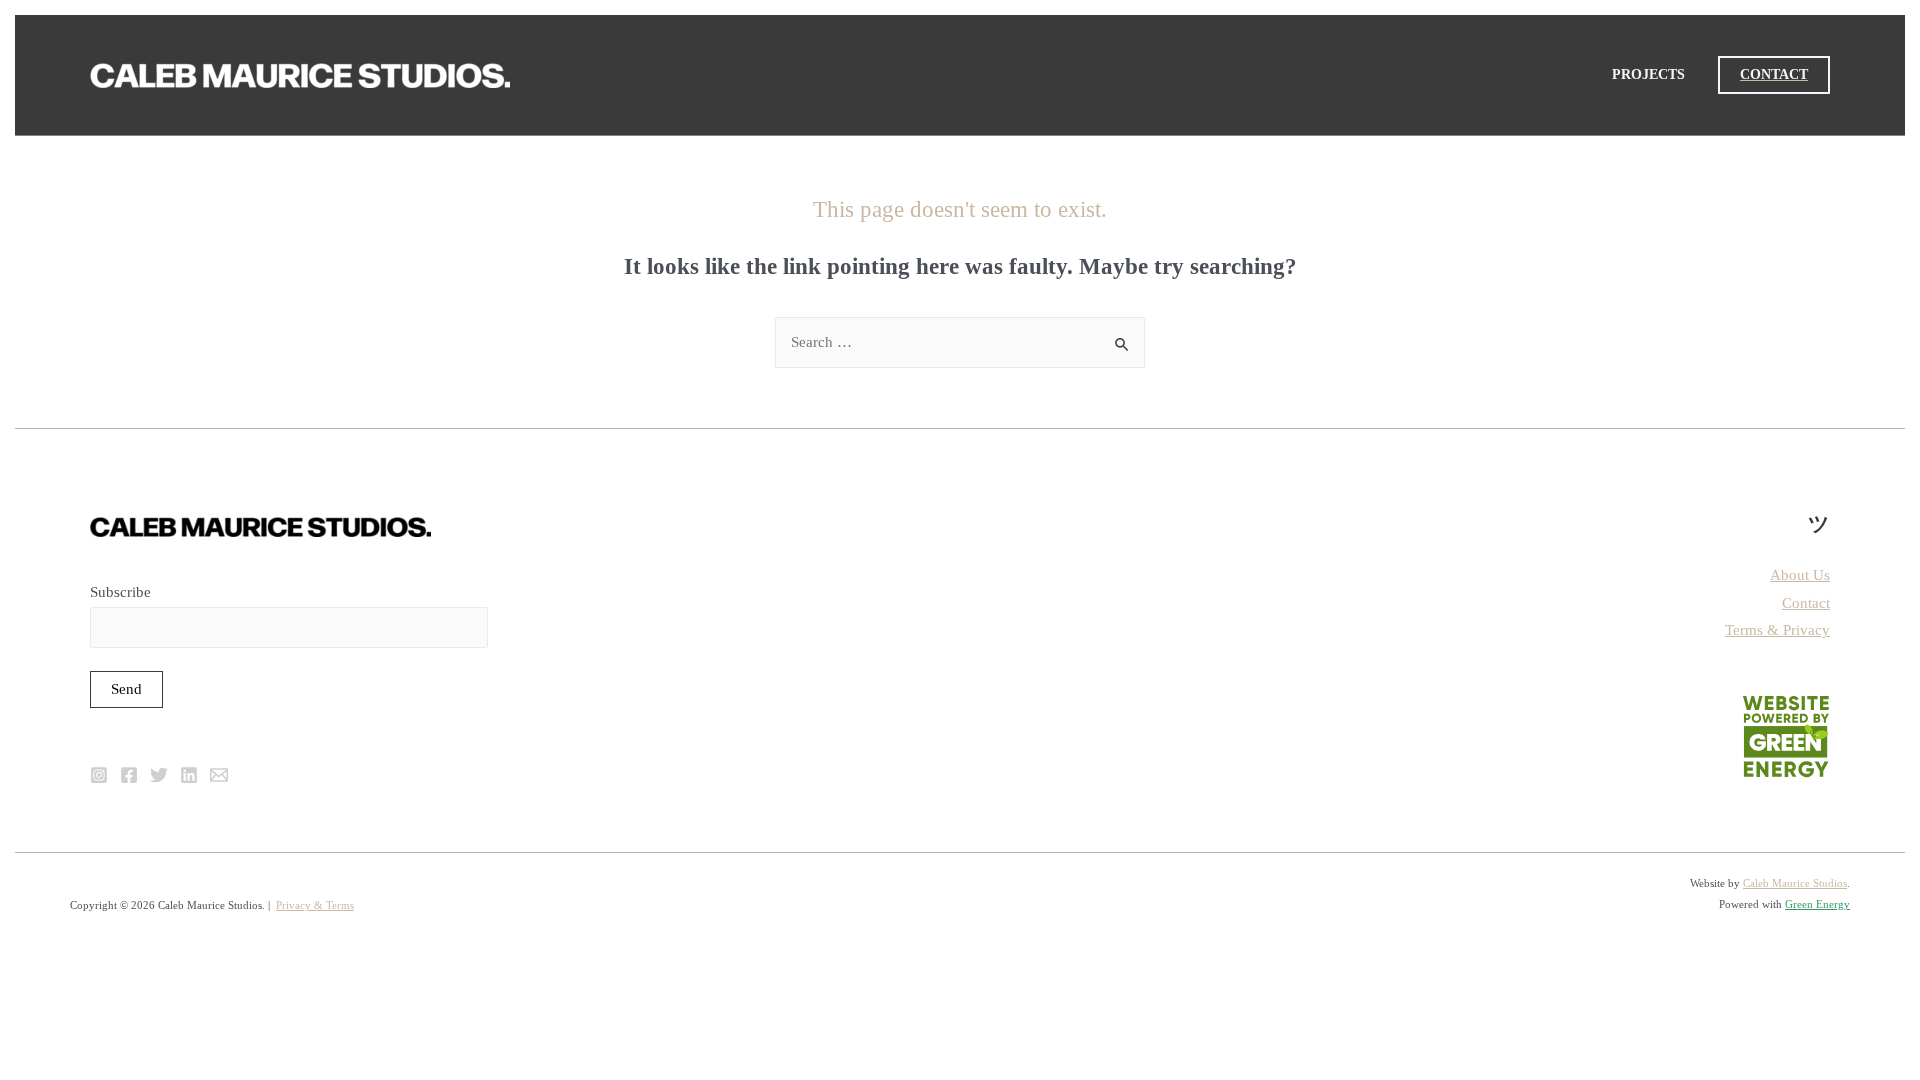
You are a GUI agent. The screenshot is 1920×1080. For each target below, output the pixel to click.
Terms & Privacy (1777, 630)
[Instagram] (99, 775)
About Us (1800, 575)
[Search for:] (960, 342)
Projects (1648, 74)
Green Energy (1817, 904)
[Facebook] (129, 775)
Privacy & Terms (315, 905)
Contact (1806, 603)
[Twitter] (159, 775)
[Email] (219, 775)
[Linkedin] (189, 775)
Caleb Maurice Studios (1795, 883)
